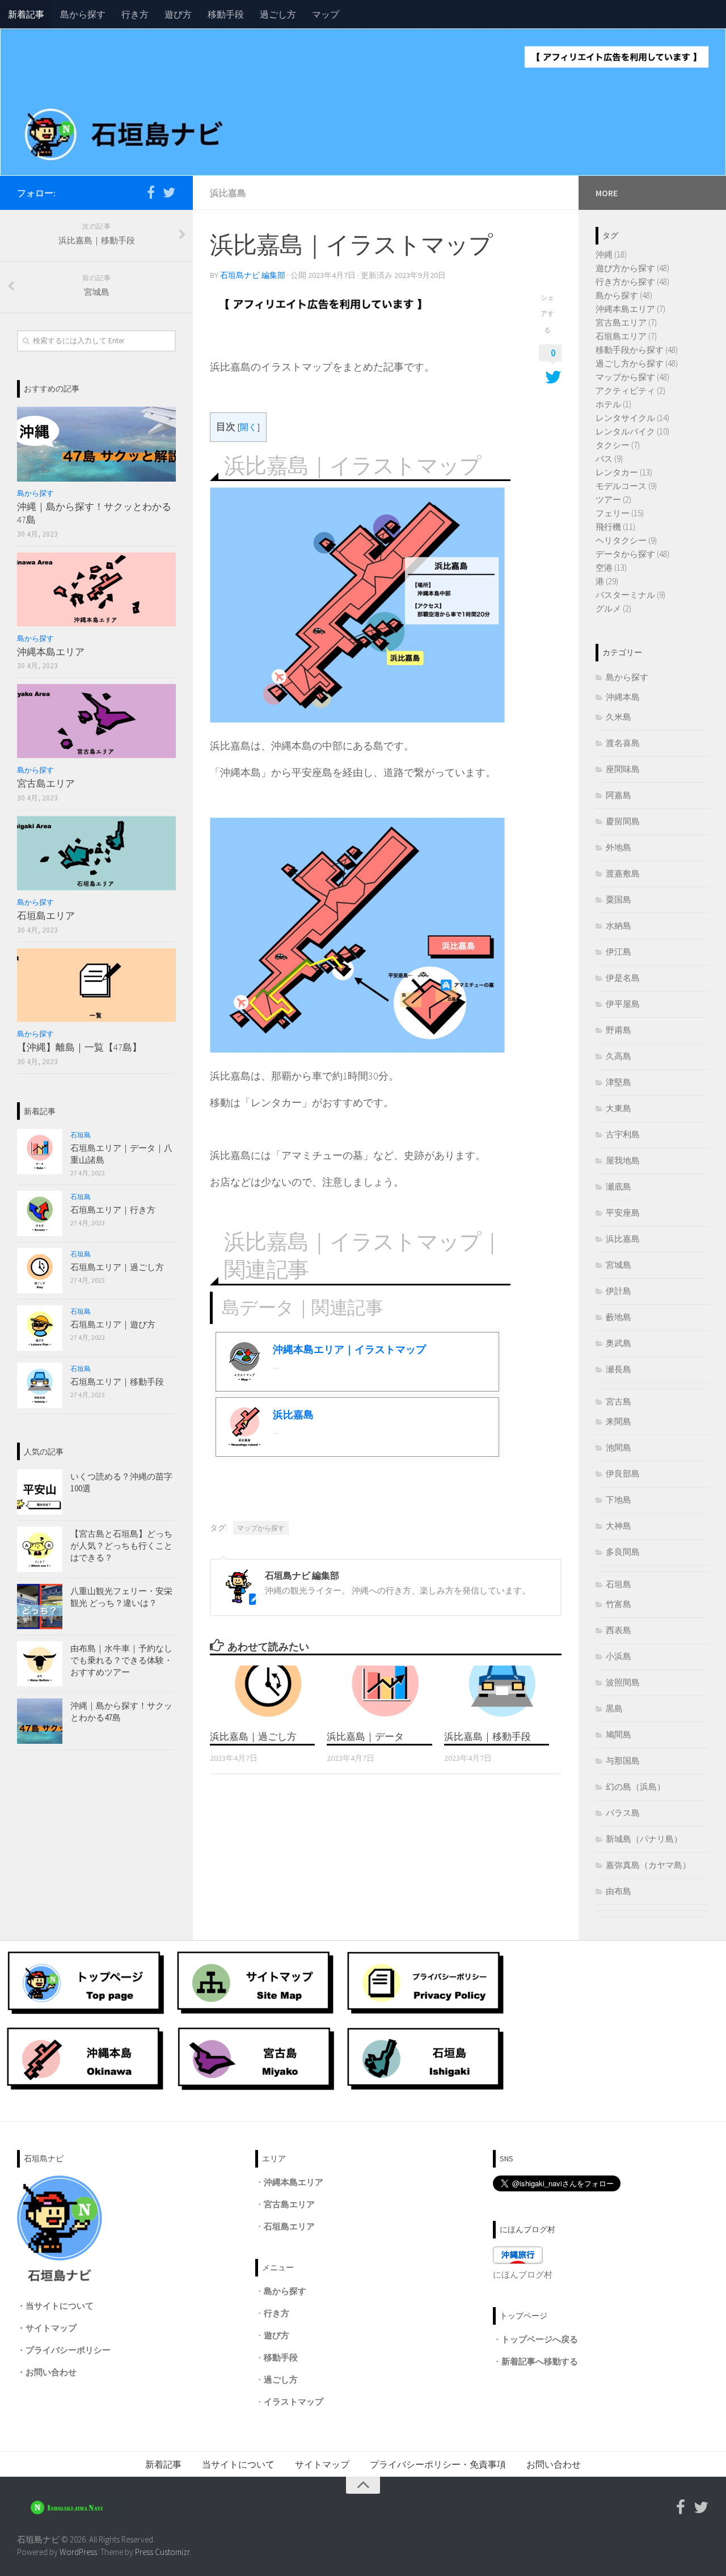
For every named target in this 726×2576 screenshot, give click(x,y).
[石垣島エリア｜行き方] (40, 1213)
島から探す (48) (624, 295)
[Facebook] (151, 192)
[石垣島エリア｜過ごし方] (40, 1271)
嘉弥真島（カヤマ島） (648, 1865)
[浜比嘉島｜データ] (385, 1693)
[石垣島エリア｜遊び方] (40, 1328)
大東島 (619, 1108)
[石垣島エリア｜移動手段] (40, 1385)
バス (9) (609, 459)
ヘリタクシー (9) (626, 540)
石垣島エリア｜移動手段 (117, 1382)
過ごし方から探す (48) (637, 363)
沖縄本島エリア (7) (630, 309)
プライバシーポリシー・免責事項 (438, 2464)
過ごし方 (278, 14)
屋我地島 (623, 1160)
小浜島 (619, 1656)
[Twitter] (169, 192)
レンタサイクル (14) (632, 418)
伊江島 (619, 952)
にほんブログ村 (523, 2274)
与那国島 (623, 1761)
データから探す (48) (632, 554)
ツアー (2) (613, 499)
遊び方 (178, 14)
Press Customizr (162, 2552)
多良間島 (623, 1552)
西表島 (619, 1630)
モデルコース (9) (626, 486)
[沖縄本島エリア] (96, 589)
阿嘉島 (619, 795)
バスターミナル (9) (630, 595)
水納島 (619, 926)
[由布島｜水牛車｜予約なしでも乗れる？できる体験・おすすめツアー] (40, 1664)
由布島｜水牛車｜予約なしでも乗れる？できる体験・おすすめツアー (121, 1660)
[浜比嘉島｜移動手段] (502, 1693)
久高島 (619, 1056)
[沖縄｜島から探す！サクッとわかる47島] (96, 444)
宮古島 (619, 1401)
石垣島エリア (46, 916)
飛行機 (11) (615, 527)
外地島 (619, 847)
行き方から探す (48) (632, 282)
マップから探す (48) (632, 377)
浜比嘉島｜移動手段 (487, 1736)
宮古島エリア (46, 783)
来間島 (619, 1421)
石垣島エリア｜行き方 (113, 1210)
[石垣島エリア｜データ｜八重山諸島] (40, 1152)
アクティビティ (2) (630, 391)
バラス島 (623, 1813)
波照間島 (623, 1682)
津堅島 (619, 1082)
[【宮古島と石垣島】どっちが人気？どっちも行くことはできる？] (40, 1549)
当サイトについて (60, 2306)
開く (248, 427)
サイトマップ (51, 2328)
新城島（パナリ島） (644, 1839)
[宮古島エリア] (96, 721)
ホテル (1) (613, 404)
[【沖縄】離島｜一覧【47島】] (96, 985)
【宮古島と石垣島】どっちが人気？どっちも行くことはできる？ (121, 1546)
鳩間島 (619, 1734)
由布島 (619, 1891)
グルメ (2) (613, 608)
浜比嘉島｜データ (365, 1736)
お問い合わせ (51, 2372)
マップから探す (261, 1528)
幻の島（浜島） (636, 1787)
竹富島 (619, 1604)
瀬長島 (619, 1369)
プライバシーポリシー (68, 2350)
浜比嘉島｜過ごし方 (253, 1736)
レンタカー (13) (624, 472)
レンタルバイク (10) (632, 431)
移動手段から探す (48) (637, 350)
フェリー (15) (620, 513)
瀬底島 (619, 1186)
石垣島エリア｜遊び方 (113, 1324)
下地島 (619, 1500)
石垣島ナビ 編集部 (253, 275)
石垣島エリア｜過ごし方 (117, 1267)
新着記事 (26, 14)
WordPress (78, 2552)
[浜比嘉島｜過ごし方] (268, 1693)
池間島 (619, 1447)
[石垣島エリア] (96, 853)
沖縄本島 (623, 697)
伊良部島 (623, 1473)
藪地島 (619, 1317)
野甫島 (619, 1030)
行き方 (135, 14)
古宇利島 (623, 1134)
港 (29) (607, 581)
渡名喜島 (623, 743)
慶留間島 (623, 821)
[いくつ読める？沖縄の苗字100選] (40, 1492)
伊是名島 (623, 978)
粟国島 (619, 899)
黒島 (614, 1708)
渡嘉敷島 (623, 873)
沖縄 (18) (611, 254)
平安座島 (623, 1213)
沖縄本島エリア (51, 652)
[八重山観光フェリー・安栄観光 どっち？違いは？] (40, 1607)
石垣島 (81, 1135)
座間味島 (623, 769)
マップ (326, 14)
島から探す (83, 14)
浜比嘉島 (228, 193)
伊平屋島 (623, 1004)
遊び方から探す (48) (632, 268)
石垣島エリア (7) (626, 336)
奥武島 (619, 1343)
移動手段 (226, 14)
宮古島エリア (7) (626, 322)
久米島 (619, 717)
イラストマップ (294, 2402)
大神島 (619, 1526)
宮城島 (619, 1265)
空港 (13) (611, 568)
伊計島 (619, 1291)
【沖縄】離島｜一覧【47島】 (79, 1047)
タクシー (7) (618, 445)
